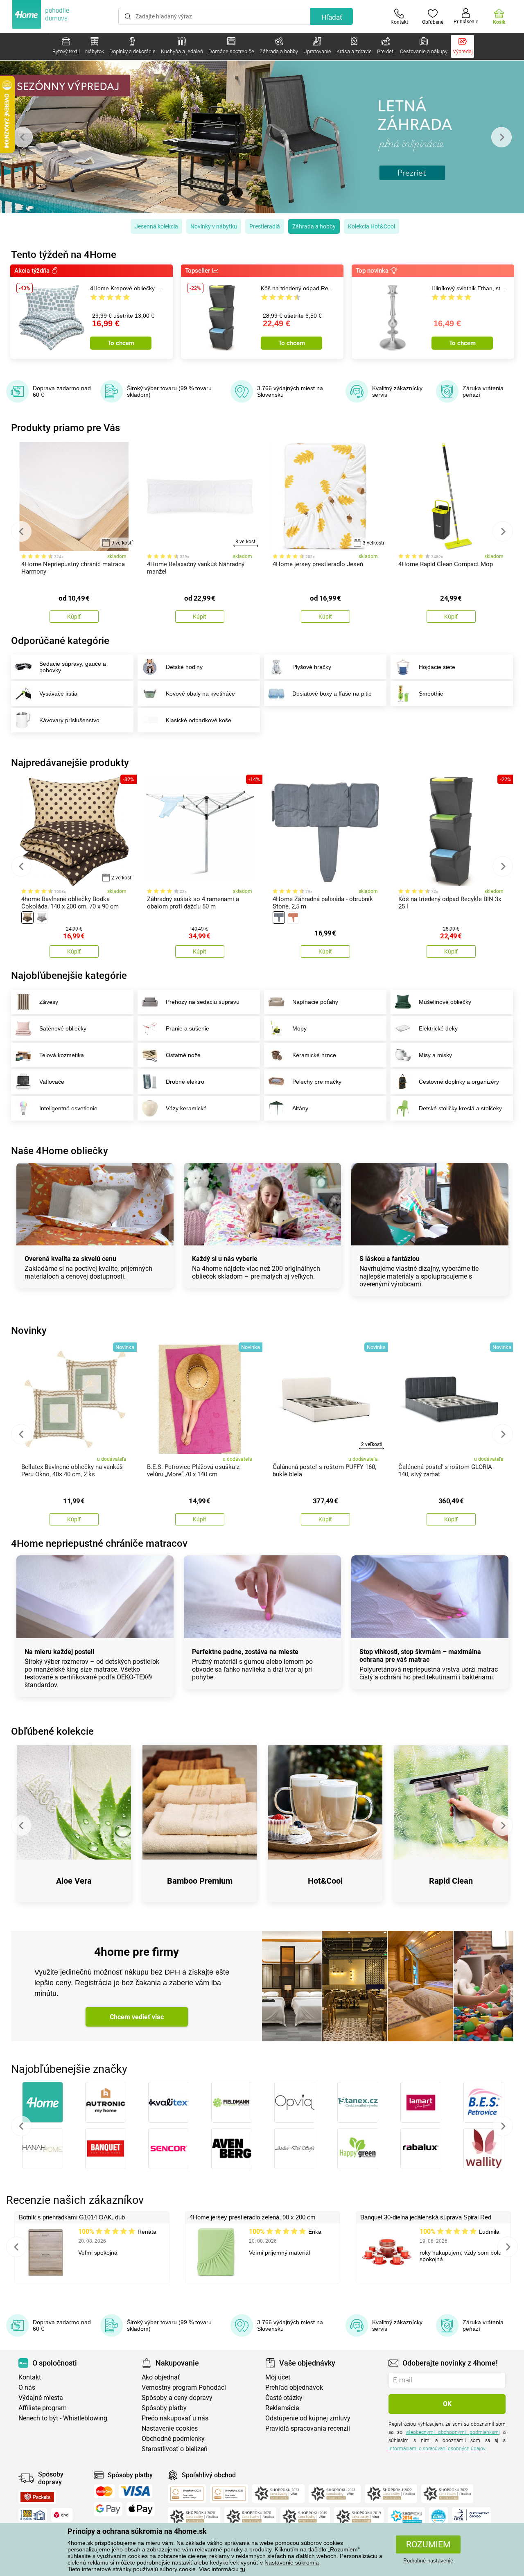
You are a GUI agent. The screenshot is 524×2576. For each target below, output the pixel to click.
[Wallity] (484, 2149)
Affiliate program (43, 2408)
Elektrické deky (438, 1028)
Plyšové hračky (312, 667)
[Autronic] (106, 2102)
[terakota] (293, 917)
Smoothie (431, 694)
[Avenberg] (232, 2149)
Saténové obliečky (63, 1028)
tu (243, 2569)
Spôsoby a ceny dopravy (177, 2398)
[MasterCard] (104, 2491)
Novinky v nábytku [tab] (214, 226)
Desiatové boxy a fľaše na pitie (332, 694)
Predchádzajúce (21, 2126)
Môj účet (278, 2377)
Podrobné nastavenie (428, 2561)
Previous (23, 137)
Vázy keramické (186, 1108)
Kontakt (30, 2377)
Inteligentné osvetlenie (68, 1108)
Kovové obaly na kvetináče (200, 694)
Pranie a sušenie (187, 1028)
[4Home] (43, 2102)
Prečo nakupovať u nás (175, 2418)
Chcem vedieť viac (137, 2017)
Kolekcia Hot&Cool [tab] (372, 226)
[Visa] (136, 2491)
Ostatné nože (183, 1055)
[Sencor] (169, 2149)
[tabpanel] (262, 137)
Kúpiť (74, 617)
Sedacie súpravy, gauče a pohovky (73, 667)
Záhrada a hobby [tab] (314, 226)
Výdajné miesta (41, 2398)
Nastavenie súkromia (292, 2562)
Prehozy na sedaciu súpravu (203, 1002)
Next (501, 137)
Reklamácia (282, 2408)
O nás (27, 2387)
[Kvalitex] (169, 2102)
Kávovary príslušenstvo (69, 720)
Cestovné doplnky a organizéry (459, 1082)
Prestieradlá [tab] (265, 226)
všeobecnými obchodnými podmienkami (453, 2432)
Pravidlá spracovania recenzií (308, 2428)
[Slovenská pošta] (33, 2515)
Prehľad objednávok (294, 2387)
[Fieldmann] (232, 2102)
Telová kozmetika (62, 1055)
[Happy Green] (358, 2149)
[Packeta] (37, 2497)
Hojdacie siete (437, 667)
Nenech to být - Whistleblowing (63, 2418)
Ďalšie (503, 2126)
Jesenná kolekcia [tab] (156, 226)
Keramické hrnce (314, 1055)
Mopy (299, 1028)
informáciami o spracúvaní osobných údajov (437, 2449)
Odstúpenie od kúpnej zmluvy (308, 2418)
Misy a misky (435, 1055)
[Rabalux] (421, 2149)
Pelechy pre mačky (317, 1082)
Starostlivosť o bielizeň (175, 2449)
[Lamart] (421, 2102)
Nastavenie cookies (170, 2428)
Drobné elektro (185, 1082)
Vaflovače (52, 1082)
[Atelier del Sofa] (295, 2149)
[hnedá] (27, 917)
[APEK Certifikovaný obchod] (471, 2517)
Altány (300, 1108)
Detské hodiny (184, 667)
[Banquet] (106, 2149)
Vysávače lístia (58, 694)
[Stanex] (358, 2102)
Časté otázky (284, 2398)
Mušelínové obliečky (445, 1002)
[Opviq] (295, 2102)
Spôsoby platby (164, 2408)
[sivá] (42, 917)
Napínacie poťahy (315, 1002)
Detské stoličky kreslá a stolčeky (461, 1108)
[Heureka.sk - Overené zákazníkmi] (438, 2517)
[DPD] (62, 2515)
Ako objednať (161, 2377)
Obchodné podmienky (173, 2439)
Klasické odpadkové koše (199, 720)
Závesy (49, 1002)
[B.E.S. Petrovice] (484, 2102)
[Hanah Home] (43, 2149)
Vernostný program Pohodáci (184, 2387)
